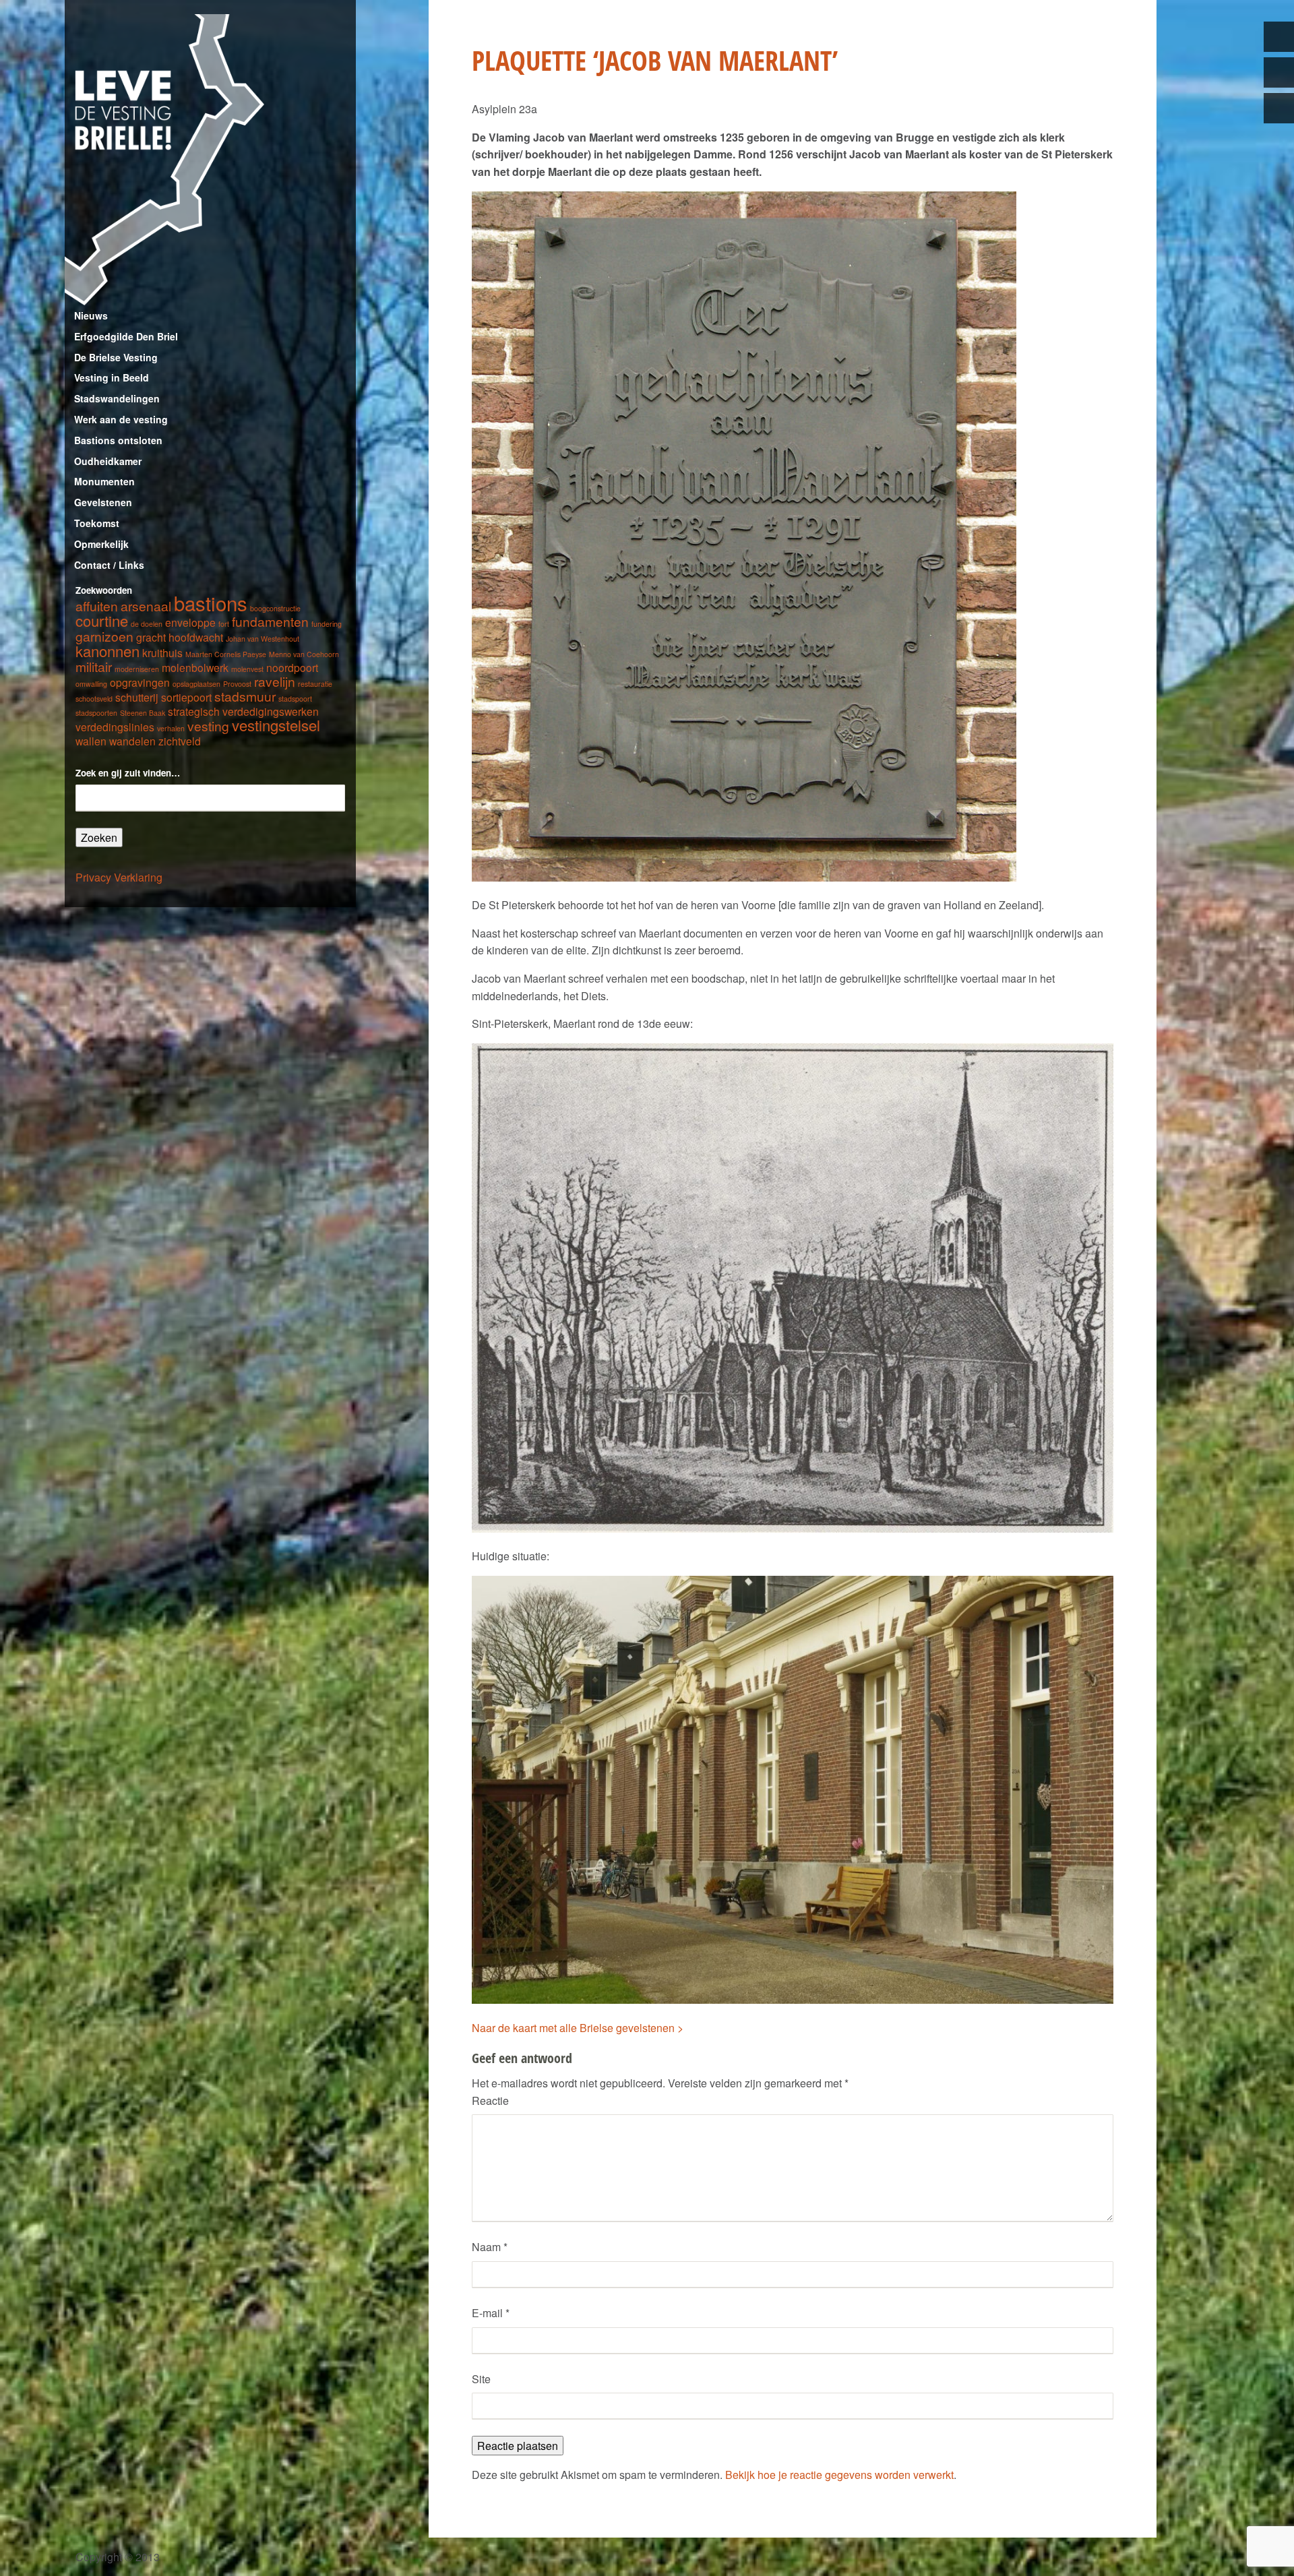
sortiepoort (186, 697)
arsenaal (146, 606)
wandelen (132, 741)
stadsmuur (245, 696)
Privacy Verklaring (119, 877)
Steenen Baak (143, 713)
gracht (151, 637)
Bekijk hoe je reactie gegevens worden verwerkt (839, 2475)
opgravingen (140, 682)
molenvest (247, 669)
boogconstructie (275, 608)
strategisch (194, 711)
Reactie (490, 2100)
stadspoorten (96, 713)
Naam (490, 2247)
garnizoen (104, 636)
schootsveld (94, 699)
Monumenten (104, 481)
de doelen (147, 624)
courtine (102, 620)
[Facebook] (1279, 72)
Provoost (237, 684)
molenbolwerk (195, 667)
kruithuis (162, 652)
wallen (91, 741)
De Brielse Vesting (116, 357)
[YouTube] (1279, 108)
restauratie (315, 684)
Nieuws (91, 315)
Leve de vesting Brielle (210, 160)
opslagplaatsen (196, 684)
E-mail (491, 2313)
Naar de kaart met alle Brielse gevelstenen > (578, 2028)
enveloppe (190, 622)
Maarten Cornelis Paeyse (226, 654)
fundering (327, 624)
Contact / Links (109, 565)
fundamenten (270, 621)
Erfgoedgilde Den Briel (126, 336)
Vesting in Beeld (112, 377)
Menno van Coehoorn (304, 654)
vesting (208, 726)
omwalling (91, 684)
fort (224, 624)
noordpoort (292, 667)
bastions (211, 603)
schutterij (137, 697)
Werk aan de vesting (121, 419)
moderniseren (137, 669)
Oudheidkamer (108, 461)
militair (94, 666)
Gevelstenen (103, 502)
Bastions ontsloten (118, 440)
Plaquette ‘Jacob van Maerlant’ (655, 60)
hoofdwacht (196, 637)
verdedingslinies (115, 727)
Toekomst (97, 523)
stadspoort (295, 699)
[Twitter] (1279, 37)
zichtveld (180, 741)
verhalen (171, 728)
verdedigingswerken (271, 711)
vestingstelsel (276, 725)
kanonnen (107, 651)
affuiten (97, 606)
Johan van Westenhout (263, 639)
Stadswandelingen (117, 398)
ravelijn (275, 681)
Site (481, 2379)
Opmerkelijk (101, 544)
